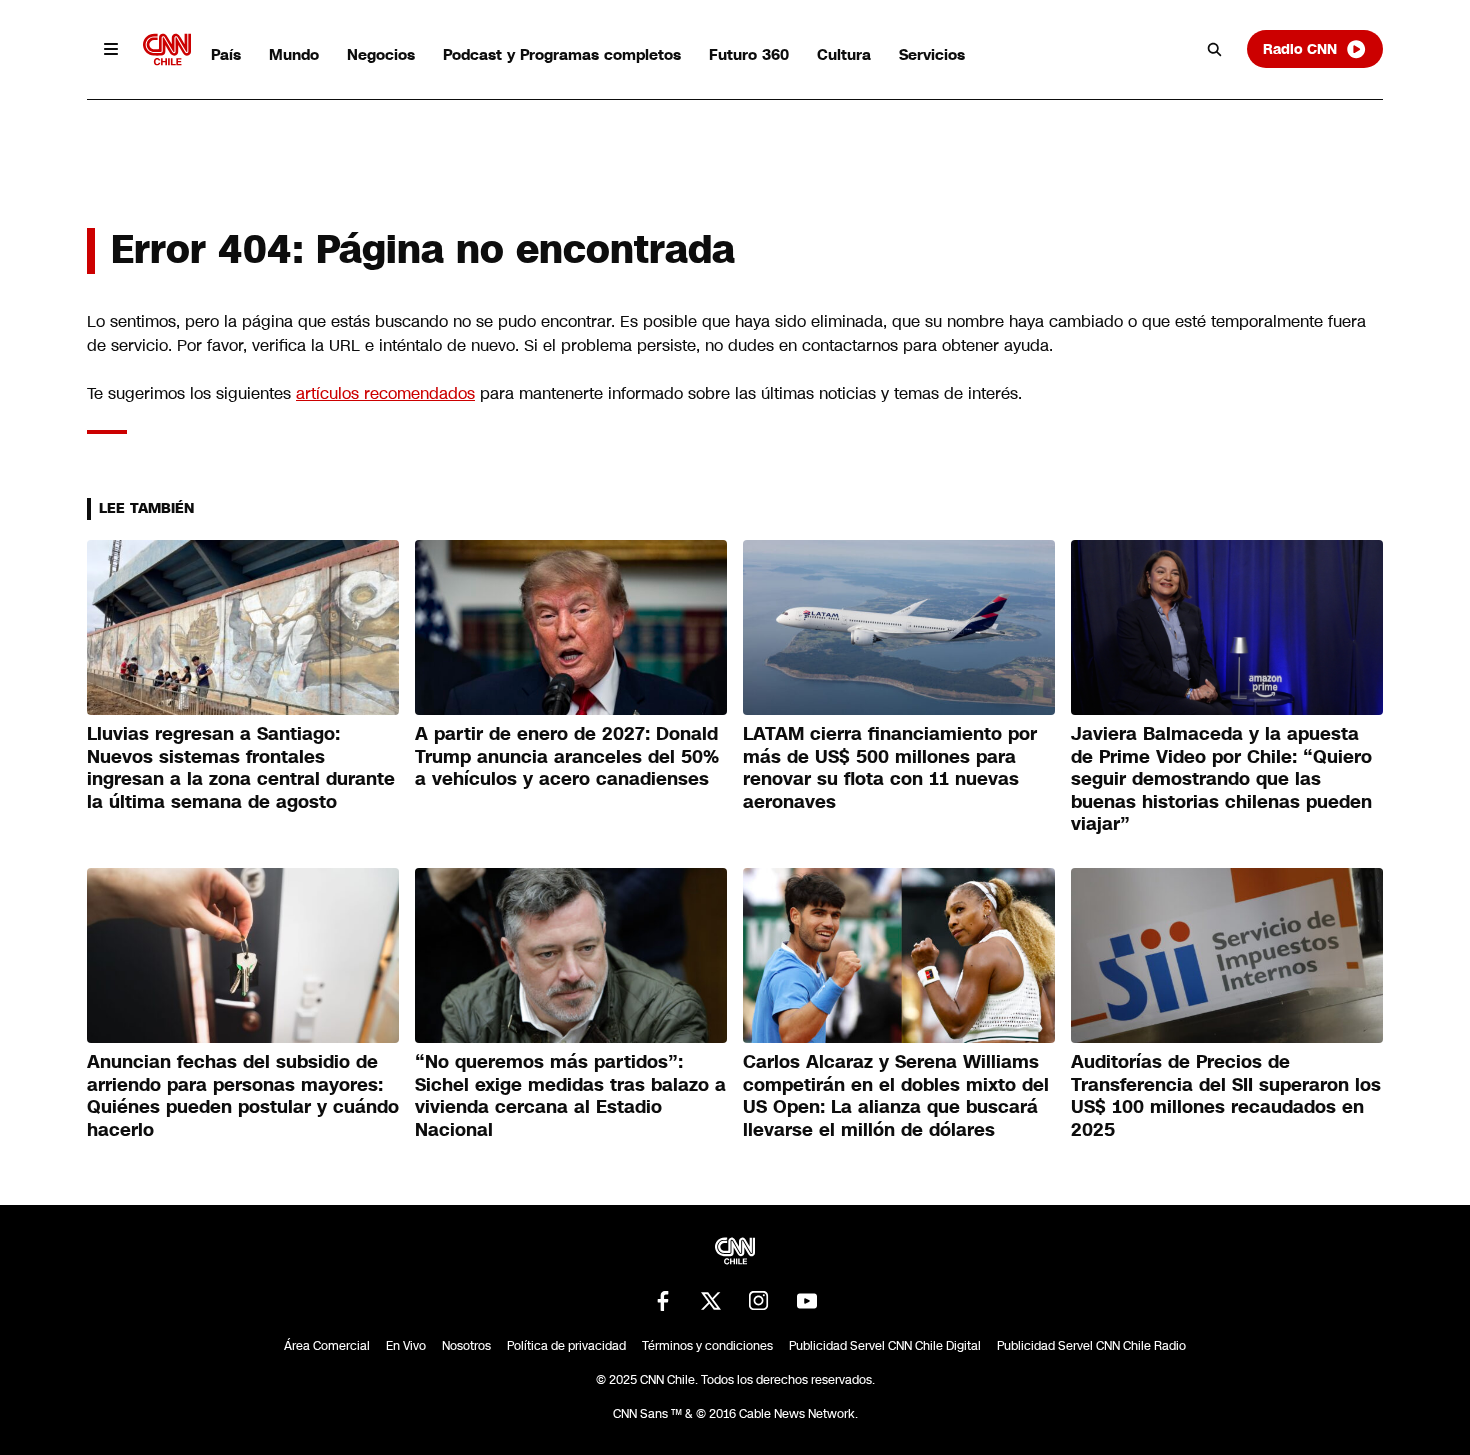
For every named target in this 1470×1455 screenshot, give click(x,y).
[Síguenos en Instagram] (759, 1301)
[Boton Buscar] (1215, 49)
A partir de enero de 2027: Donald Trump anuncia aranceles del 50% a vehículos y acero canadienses (567, 756)
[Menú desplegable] (111, 49)
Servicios (932, 54)
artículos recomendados (385, 393)
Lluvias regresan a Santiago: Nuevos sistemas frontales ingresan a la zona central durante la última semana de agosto (241, 768)
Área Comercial (327, 1346)
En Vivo (406, 1346)
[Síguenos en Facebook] (663, 1301)
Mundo (294, 54)
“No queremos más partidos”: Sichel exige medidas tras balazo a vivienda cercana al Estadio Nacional (570, 1096)
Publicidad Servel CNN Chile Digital (885, 1346)
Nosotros (466, 1346)
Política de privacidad (566, 1346)
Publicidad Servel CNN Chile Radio (1091, 1346)
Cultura (844, 54)
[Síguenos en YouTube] (807, 1301)
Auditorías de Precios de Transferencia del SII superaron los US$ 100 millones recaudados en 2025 (1226, 1096)
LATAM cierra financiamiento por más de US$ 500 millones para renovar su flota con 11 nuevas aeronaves (890, 768)
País (226, 54)
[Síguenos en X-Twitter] (711, 1301)
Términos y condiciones (707, 1346)
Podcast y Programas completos (562, 54)
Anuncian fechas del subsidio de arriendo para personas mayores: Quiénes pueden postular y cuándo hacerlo (243, 1096)
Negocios (381, 54)
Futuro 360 (749, 54)
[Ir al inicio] (167, 49)
